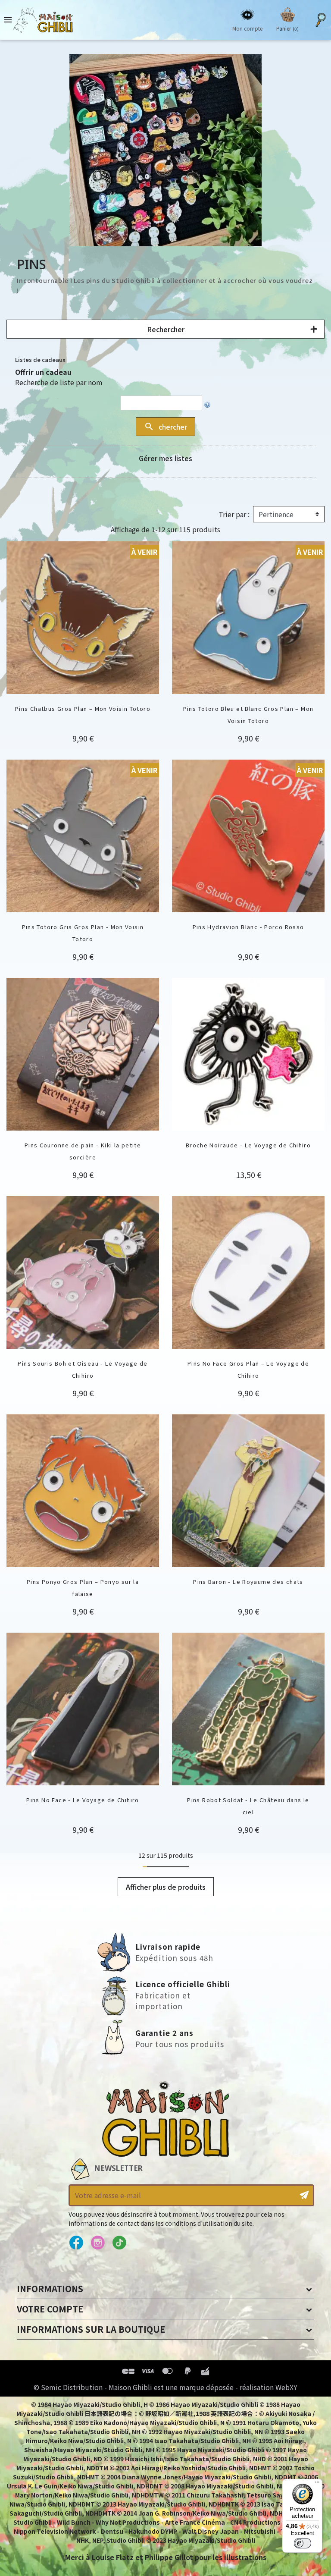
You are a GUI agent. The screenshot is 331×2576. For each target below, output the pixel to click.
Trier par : (234, 514)
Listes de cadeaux (40, 360)
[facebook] (76, 2243)
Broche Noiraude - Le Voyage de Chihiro (248, 1145)
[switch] (303, 2543)
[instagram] (98, 2243)
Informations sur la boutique (91, 2329)
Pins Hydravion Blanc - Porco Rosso (248, 927)
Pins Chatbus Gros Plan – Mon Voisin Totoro (83, 708)
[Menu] (317, 2484)
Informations (50, 2289)
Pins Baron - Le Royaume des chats (248, 1582)
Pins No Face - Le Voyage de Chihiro (83, 1800)
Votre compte (50, 2309)
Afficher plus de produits (166, 1887)
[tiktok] (119, 2243)
